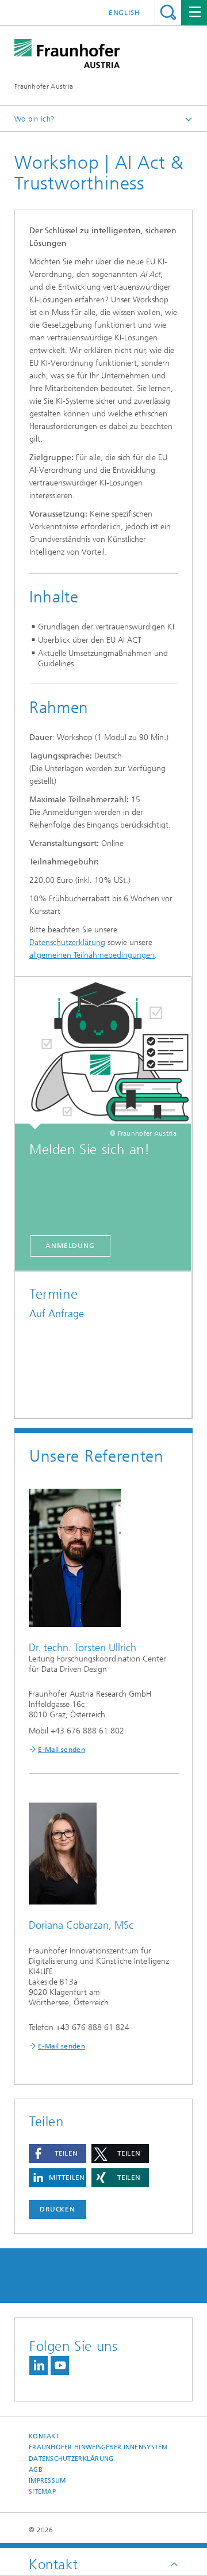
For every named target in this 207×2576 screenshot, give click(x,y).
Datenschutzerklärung (67, 942)
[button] (57, 2154)
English (124, 13)
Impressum (47, 2481)
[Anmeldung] (103, 1053)
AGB (36, 2470)
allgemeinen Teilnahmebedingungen (92, 955)
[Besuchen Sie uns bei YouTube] (60, 2366)
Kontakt (44, 2436)
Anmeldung (70, 1246)
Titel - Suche (168, 12)
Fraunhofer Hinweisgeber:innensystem (98, 2447)
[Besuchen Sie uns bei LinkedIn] (39, 2366)
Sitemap (42, 2492)
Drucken (57, 2209)
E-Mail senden (62, 1750)
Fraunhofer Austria (44, 86)
